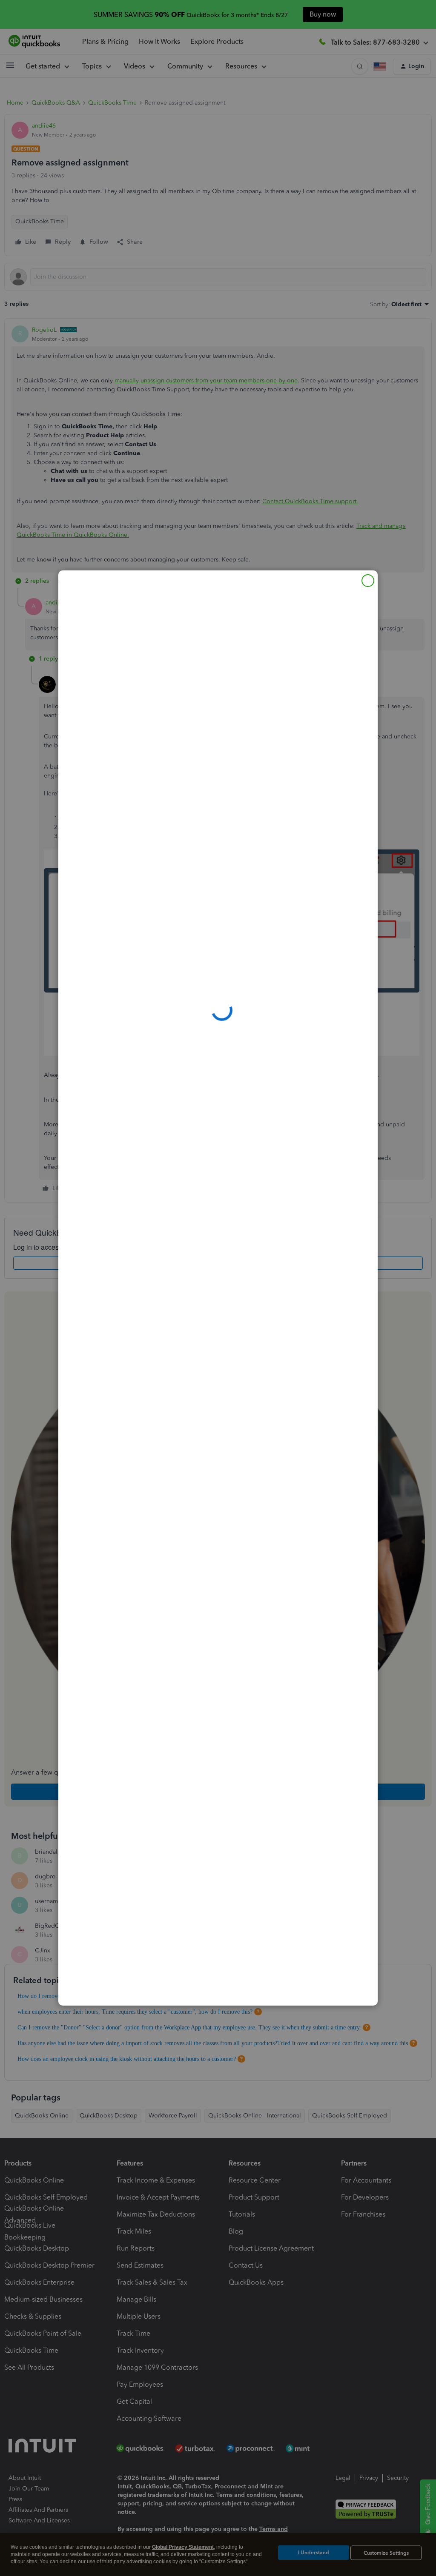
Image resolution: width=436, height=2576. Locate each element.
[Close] (368, 581)
